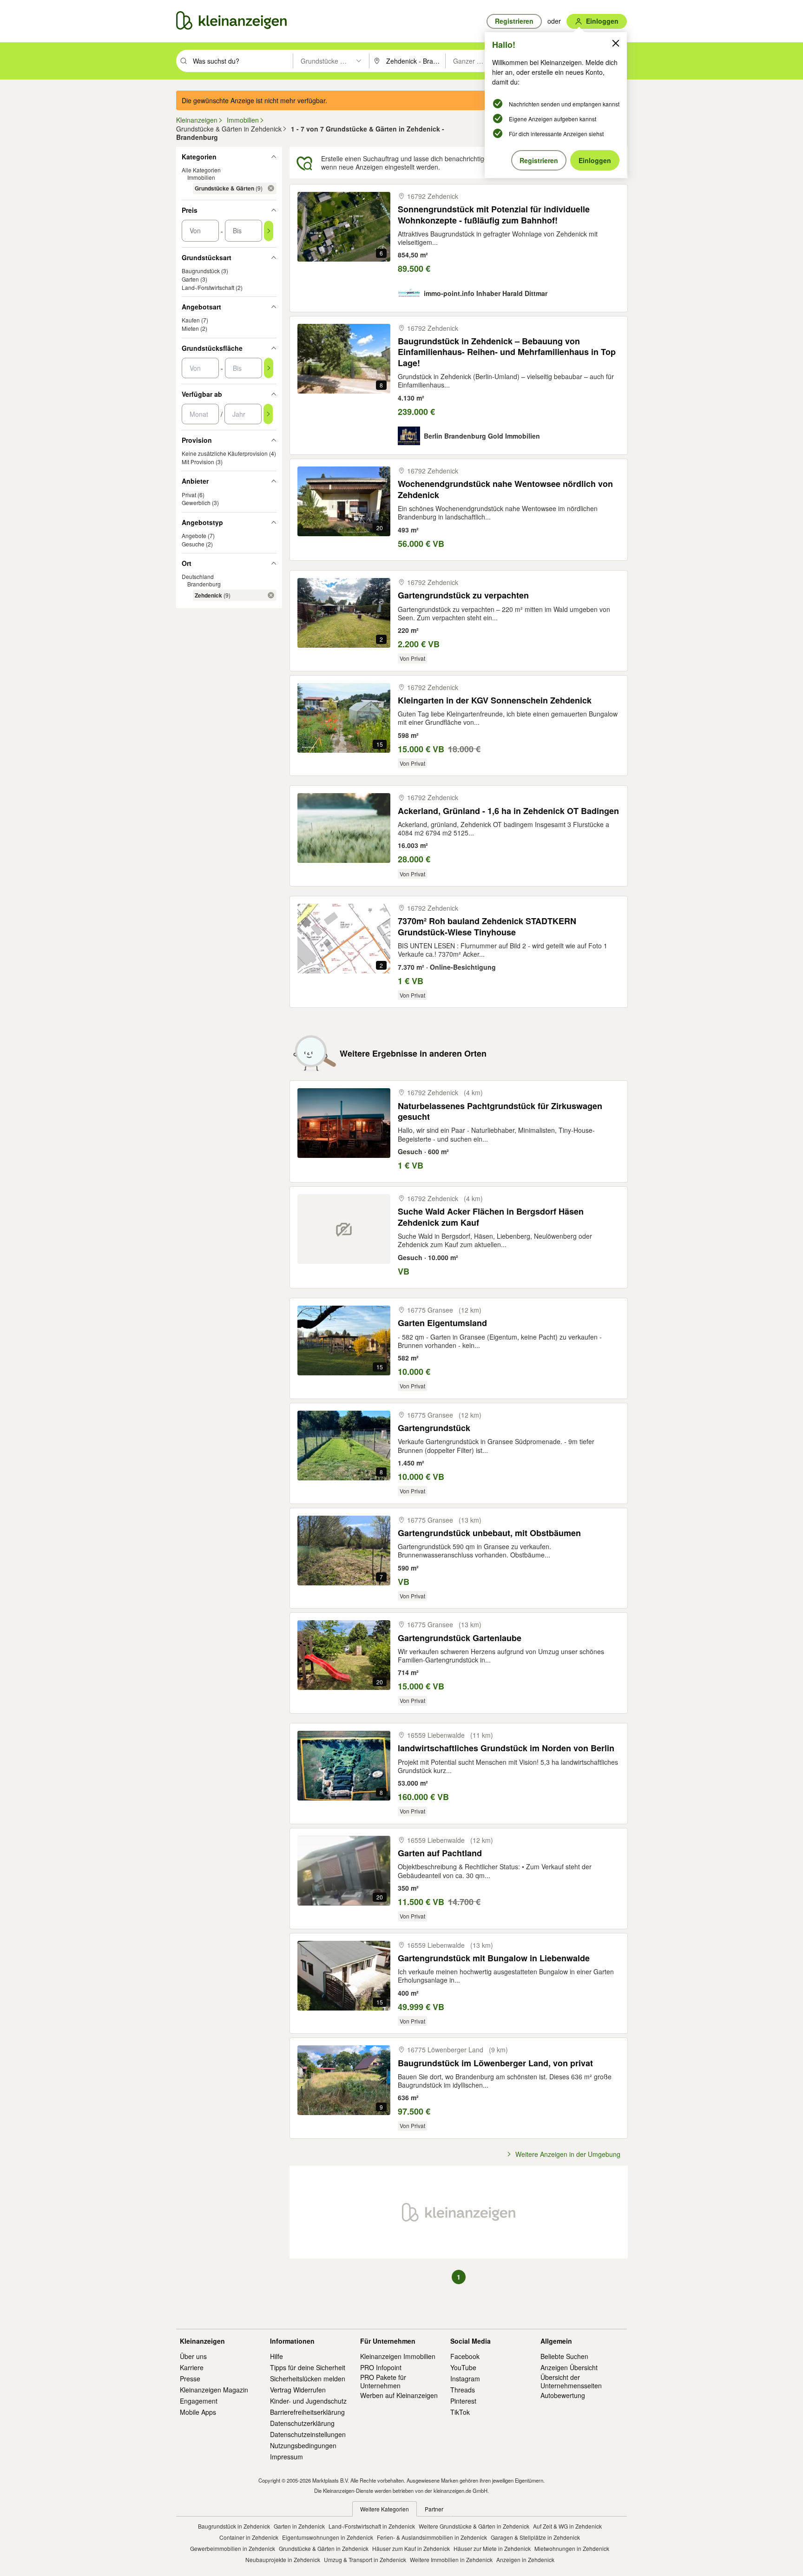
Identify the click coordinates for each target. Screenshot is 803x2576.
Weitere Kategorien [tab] (385, 2509)
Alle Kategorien (201, 170)
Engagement (199, 2401)
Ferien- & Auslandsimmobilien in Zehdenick (432, 2537)
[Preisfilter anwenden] (269, 231)
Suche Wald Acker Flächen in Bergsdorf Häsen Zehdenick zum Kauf (491, 1217)
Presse (190, 2379)
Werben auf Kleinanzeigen (399, 2395)
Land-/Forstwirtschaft (208, 287)
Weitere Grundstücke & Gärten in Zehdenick (474, 2526)
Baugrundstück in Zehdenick (234, 2526)
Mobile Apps (198, 2412)
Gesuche (193, 544)
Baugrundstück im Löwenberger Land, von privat (495, 2063)
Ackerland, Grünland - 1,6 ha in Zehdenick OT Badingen (508, 811)
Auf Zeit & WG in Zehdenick (567, 2526)
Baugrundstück (201, 271)
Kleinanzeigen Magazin (214, 2390)
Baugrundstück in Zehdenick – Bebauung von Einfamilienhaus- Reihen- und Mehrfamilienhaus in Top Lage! (507, 352)
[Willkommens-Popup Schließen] (616, 43)
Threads (463, 2390)
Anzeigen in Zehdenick (525, 2560)
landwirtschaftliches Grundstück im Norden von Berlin (506, 1748)
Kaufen (191, 320)
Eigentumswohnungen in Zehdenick (328, 2537)
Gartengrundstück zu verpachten (463, 595)
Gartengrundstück (434, 1428)
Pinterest (463, 2401)
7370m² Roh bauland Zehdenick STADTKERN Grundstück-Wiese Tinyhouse (487, 927)
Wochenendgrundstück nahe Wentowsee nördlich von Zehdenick (505, 490)
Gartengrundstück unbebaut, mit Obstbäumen (489, 1533)
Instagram (465, 2379)
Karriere (192, 2367)
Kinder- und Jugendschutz (308, 2401)
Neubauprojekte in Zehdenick (283, 2560)
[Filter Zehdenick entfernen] (271, 595)
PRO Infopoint (381, 2367)
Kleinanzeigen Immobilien (398, 2356)
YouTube (463, 2367)
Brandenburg (204, 584)
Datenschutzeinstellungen (308, 2434)
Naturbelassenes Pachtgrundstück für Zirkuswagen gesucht (500, 1112)
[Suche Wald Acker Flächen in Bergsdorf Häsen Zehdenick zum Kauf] (344, 1229)
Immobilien (201, 177)
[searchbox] (242, 61)
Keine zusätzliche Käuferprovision (225, 453)
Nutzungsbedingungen (303, 2445)
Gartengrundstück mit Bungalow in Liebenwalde (494, 1958)
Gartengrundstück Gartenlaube (460, 1638)
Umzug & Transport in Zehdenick (365, 2560)
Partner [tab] (434, 2509)
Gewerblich (196, 503)
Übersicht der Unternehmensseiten (571, 2381)
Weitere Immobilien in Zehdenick (451, 2560)
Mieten (190, 328)
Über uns (193, 2356)
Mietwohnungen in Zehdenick (572, 2548)
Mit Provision (198, 462)
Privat (189, 495)
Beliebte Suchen (564, 2356)
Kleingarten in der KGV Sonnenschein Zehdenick (495, 700)
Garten (190, 279)
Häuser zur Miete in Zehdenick (492, 2548)
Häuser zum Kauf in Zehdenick (411, 2548)
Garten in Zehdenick (299, 2526)
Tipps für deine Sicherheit (308, 2367)
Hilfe (276, 2356)
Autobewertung (563, 2395)
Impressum (286, 2457)
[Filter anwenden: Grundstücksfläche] (269, 368)
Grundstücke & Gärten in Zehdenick (324, 2548)
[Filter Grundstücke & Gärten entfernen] (271, 188)
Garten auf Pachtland (440, 1853)
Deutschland (198, 576)
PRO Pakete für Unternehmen (383, 2381)
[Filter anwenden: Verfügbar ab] (268, 414)
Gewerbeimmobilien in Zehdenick (233, 2548)
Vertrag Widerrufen (298, 2390)
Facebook (465, 2356)
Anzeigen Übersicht (569, 2367)
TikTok (460, 2412)
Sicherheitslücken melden (308, 2379)
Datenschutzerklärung (302, 2423)
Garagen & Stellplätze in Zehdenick (535, 2537)
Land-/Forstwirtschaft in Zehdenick (372, 2526)
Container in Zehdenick (249, 2537)
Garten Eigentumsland (442, 1323)
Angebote (194, 536)
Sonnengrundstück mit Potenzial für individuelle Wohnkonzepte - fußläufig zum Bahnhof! (494, 215)
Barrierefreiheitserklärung (307, 2412)
